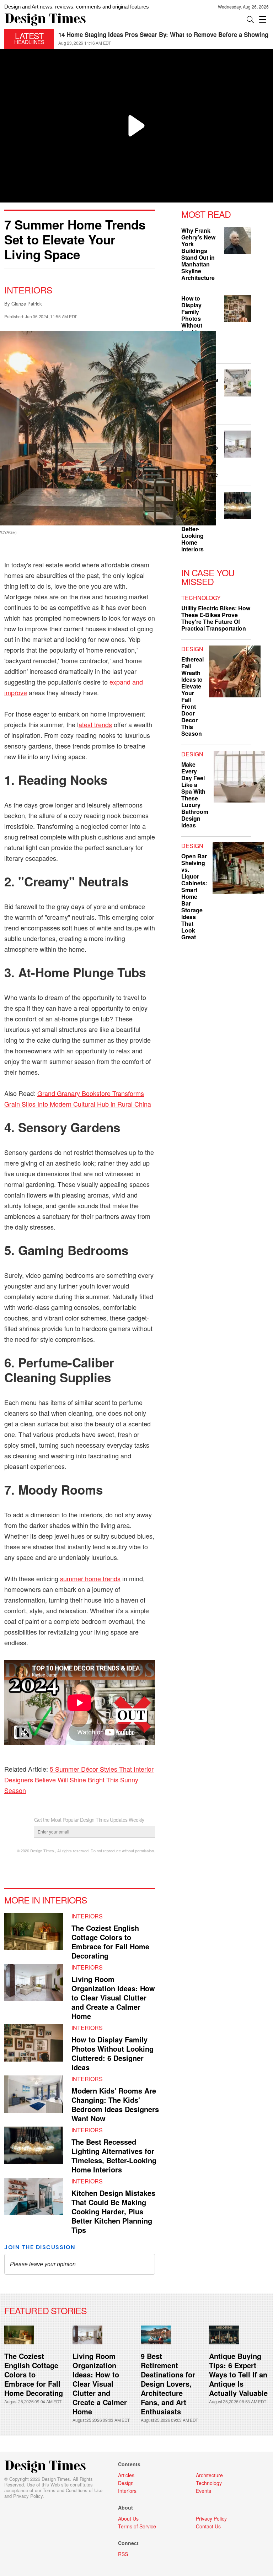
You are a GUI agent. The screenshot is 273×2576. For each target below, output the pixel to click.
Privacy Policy (28, 2496)
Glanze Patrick (27, 304)
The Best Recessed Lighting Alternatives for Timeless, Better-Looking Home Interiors (114, 2156)
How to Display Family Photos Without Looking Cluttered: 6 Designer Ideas (113, 2053)
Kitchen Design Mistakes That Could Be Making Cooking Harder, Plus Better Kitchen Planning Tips (113, 2211)
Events (204, 2491)
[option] (164, 39)
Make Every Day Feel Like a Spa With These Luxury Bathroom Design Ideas (195, 795)
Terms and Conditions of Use (73, 2490)
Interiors (28, 290)
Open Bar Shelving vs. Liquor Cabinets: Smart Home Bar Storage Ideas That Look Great (194, 897)
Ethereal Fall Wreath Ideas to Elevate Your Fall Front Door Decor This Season (192, 696)
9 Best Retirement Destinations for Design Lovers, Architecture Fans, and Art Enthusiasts (168, 2384)
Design (192, 649)
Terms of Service (137, 2526)
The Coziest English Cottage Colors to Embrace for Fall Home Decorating (110, 1942)
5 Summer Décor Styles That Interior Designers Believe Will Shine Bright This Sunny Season (79, 1780)
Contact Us (208, 2526)
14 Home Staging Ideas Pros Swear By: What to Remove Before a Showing (163, 34)
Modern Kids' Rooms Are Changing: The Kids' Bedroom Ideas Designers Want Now (115, 2104)
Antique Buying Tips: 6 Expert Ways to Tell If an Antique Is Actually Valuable (238, 2374)
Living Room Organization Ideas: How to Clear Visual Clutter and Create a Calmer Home (113, 1997)
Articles (126, 2475)
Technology (201, 598)
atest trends (95, 724)
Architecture (209, 2475)
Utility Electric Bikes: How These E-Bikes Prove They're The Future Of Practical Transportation (216, 618)
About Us (128, 2518)
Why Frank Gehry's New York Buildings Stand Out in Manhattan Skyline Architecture (198, 254)
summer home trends (90, 1578)
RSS (123, 2554)
